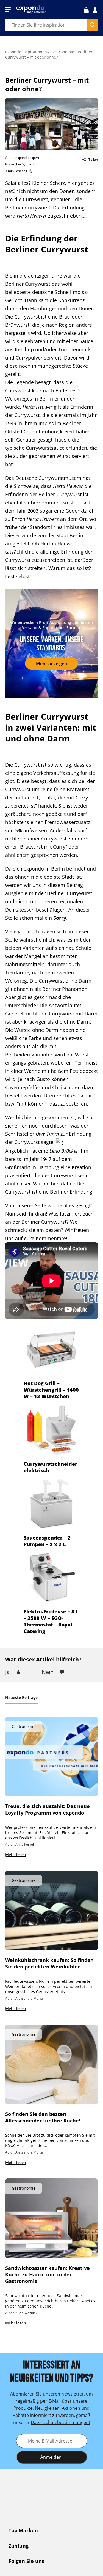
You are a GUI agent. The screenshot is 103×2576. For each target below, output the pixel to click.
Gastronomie (62, 52)
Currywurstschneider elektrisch (50, 1467)
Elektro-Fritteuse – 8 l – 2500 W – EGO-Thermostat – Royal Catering (51, 1621)
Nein (48, 1672)
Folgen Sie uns (26, 2561)
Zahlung (19, 2546)
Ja (7, 1672)
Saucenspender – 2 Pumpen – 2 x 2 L (47, 1541)
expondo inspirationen (26, 52)
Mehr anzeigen (51, 664)
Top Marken (23, 2530)
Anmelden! (51, 2457)
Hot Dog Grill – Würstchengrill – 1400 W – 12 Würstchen (51, 1390)
